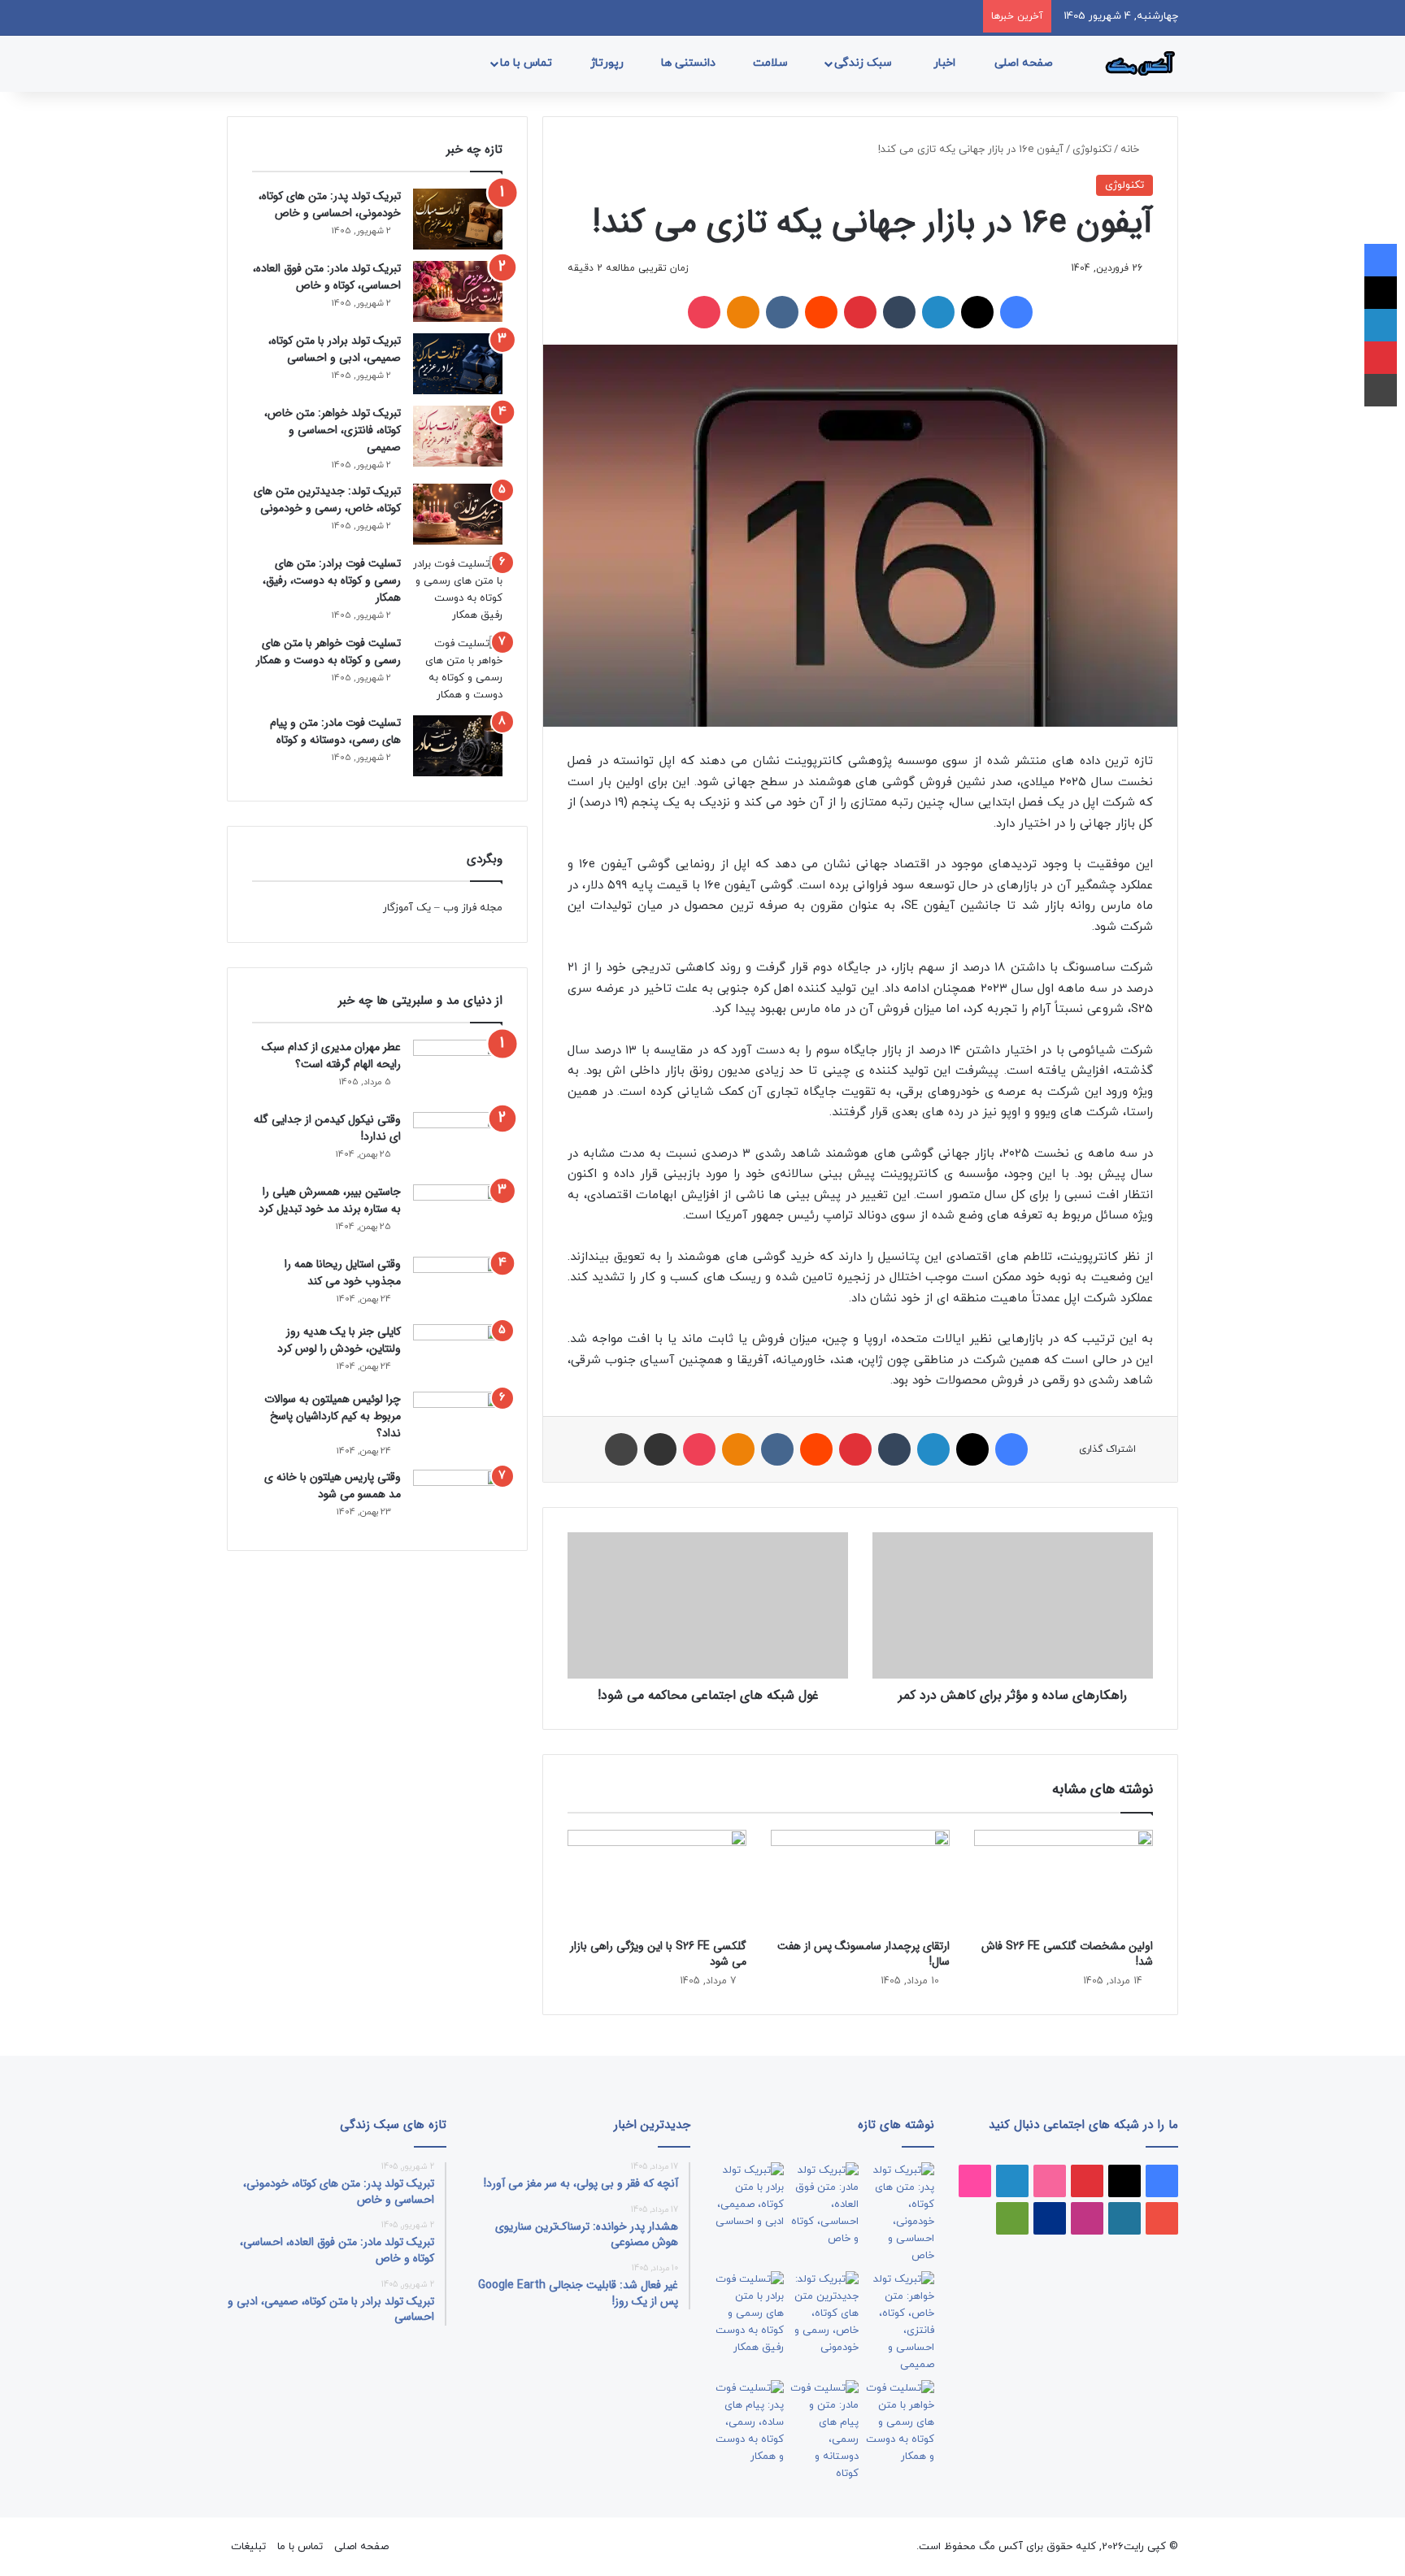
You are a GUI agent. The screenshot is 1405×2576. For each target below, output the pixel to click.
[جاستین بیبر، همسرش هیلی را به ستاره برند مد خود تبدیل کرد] (458, 1215)
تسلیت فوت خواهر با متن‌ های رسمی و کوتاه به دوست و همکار (328, 652)
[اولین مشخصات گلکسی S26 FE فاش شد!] (1064, 1880)
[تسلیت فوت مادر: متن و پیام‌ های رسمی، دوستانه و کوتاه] (458, 746)
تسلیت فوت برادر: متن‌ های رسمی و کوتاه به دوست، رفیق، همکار (332, 580)
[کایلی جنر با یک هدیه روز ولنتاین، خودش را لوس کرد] (458, 1352)
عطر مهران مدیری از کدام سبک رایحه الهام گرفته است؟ (331, 1056)
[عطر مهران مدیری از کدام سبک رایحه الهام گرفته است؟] (458, 1070)
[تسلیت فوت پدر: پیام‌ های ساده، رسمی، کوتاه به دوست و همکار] (749, 2423)
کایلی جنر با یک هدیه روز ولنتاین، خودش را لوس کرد (339, 1340)
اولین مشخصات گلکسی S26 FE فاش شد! (1067, 1954)
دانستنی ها (690, 63)
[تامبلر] (899, 312)
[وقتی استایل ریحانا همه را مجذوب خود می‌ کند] (458, 1285)
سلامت (772, 63)
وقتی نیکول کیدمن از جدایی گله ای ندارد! (327, 1128)
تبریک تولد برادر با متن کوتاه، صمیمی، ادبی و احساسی (335, 349)
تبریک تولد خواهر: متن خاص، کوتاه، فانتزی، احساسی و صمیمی (333, 430)
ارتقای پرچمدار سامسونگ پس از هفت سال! (863, 1954)
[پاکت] (704, 312)
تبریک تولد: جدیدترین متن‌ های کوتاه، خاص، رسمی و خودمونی (327, 500)
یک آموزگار (407, 908)
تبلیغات (248, 2547)
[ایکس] (977, 312)
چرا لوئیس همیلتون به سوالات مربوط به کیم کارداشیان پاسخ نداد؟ (333, 1416)
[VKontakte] (782, 312)
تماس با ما (528, 63)
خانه (1131, 150)
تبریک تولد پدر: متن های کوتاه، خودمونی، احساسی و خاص (330, 204)
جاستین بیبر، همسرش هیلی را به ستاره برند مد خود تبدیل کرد (330, 1200)
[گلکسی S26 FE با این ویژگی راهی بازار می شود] (657, 1880)
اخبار (946, 63)
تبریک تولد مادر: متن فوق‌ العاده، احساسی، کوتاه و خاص (327, 277)
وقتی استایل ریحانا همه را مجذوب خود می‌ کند (343, 1273)
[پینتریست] (860, 312)
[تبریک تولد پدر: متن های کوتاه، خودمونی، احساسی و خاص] (458, 219)
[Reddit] (821, 312)
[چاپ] (621, 1449)
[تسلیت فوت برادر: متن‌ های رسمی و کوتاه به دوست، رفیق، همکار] (458, 590)
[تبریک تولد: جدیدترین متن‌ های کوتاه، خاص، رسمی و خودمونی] (458, 514)
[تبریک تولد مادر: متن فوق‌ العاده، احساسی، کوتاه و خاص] (458, 291)
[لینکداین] (938, 312)
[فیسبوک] (1016, 312)
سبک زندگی (865, 63)
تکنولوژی (1092, 150)
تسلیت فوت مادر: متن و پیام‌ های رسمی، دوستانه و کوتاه (335, 731)
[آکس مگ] (1137, 63)
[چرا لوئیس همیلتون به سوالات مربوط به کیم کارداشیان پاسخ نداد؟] (458, 1420)
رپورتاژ (609, 63)
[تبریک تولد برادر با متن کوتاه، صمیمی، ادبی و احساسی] (458, 364)
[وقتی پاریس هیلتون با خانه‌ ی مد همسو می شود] (458, 1498)
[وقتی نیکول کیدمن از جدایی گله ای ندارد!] (458, 1142)
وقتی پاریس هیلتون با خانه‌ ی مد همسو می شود (333, 1486)
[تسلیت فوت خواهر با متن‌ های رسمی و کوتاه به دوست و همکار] (458, 670)
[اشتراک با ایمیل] (660, 1449)
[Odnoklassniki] (743, 312)
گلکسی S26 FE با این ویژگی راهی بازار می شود (658, 1954)
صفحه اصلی (1025, 63)
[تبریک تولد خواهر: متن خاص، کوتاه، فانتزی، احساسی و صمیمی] (458, 436)
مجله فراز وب (473, 908)
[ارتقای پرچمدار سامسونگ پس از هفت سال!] (860, 1880)
